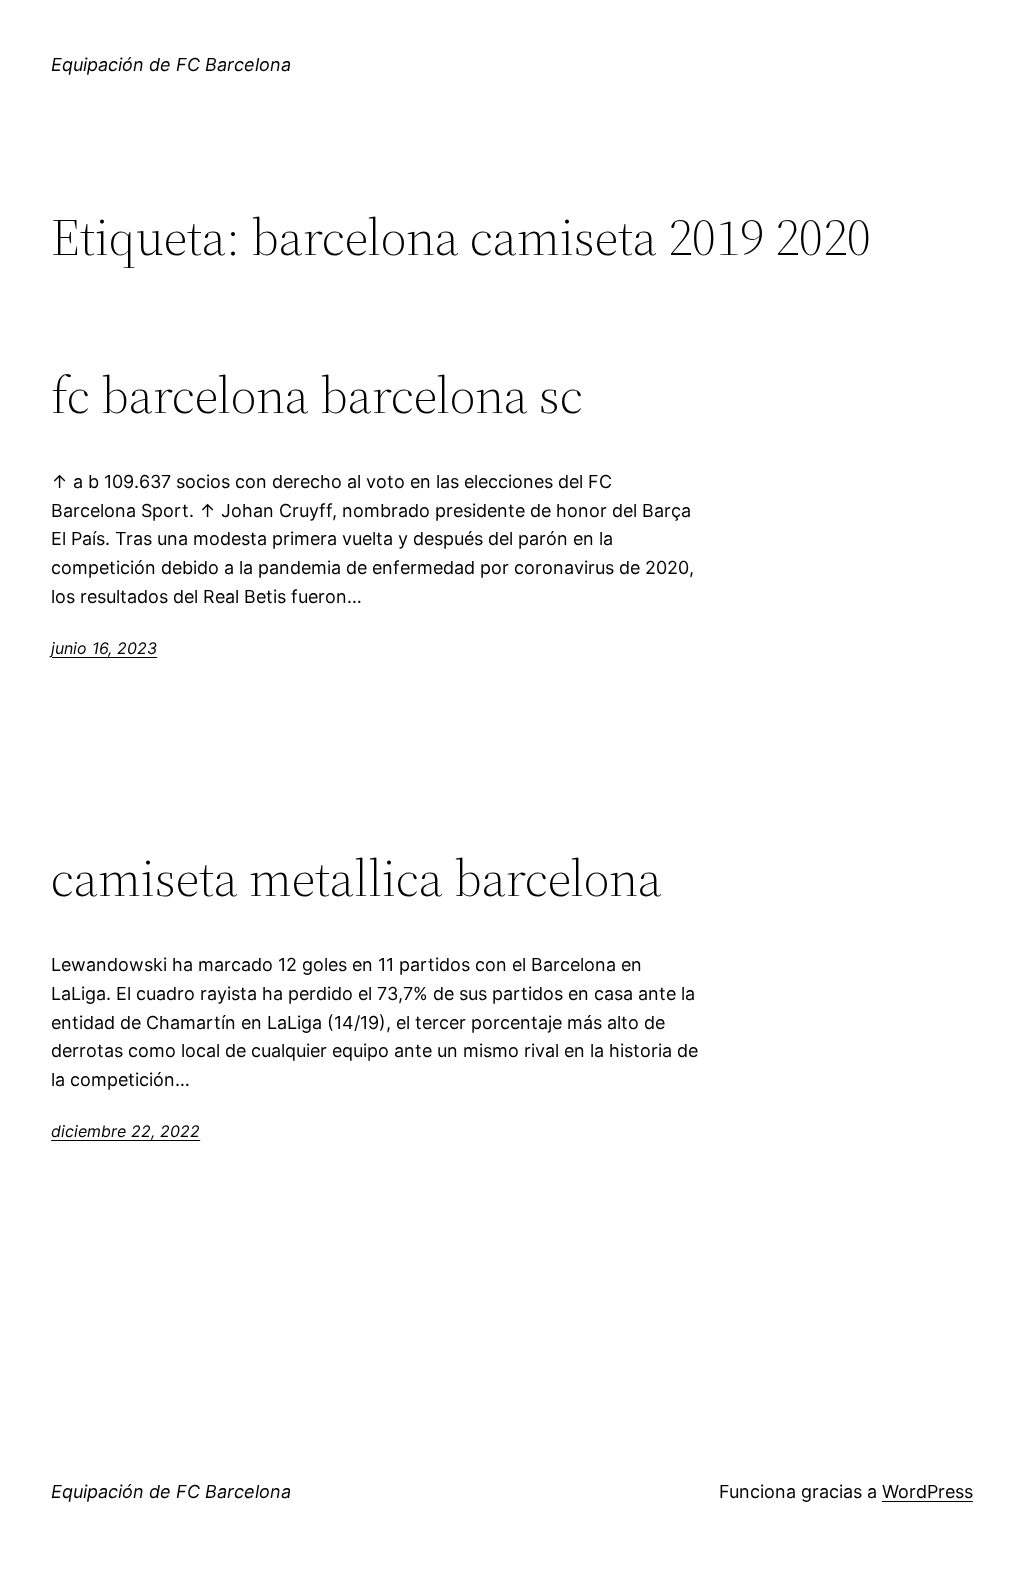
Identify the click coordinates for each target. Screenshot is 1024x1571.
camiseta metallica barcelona (356, 878)
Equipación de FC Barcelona (171, 64)
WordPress (927, 1491)
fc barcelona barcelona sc (317, 395)
